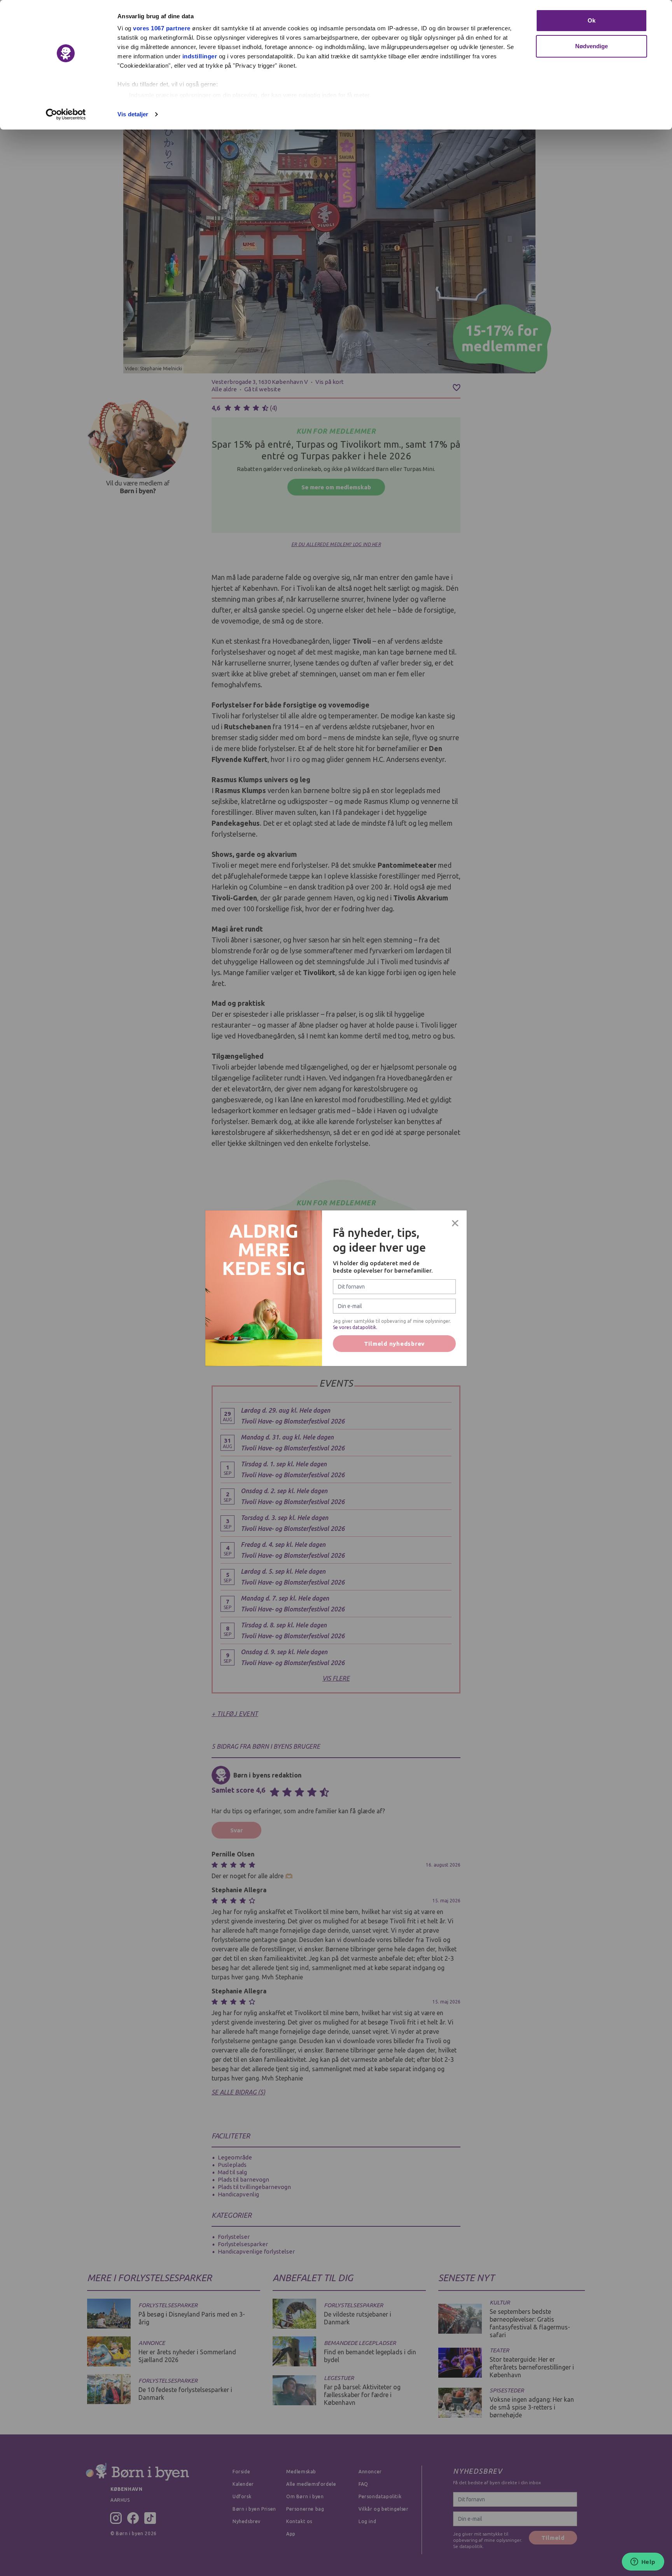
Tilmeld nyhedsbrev (395, 1344)
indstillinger (200, 56)
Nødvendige (592, 46)
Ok (591, 20)
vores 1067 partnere (162, 28)
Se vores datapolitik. (355, 1327)
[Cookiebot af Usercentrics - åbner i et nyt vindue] (66, 114)
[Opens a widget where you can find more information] (643, 2562)
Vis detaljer (133, 114)
